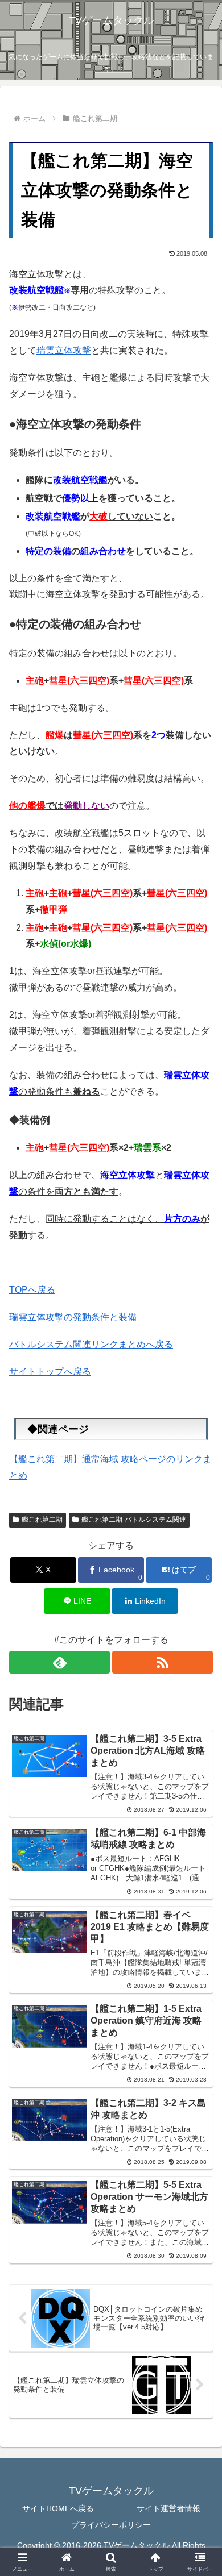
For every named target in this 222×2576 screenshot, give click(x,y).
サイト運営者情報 (165, 2508)
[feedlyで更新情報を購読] (59, 1662)
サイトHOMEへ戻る (58, 2508)
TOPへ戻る (32, 1290)
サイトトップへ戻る (50, 1372)
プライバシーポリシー (111, 2525)
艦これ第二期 (42, 1520)
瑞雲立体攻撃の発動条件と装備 (73, 1317)
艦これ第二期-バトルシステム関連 (134, 1520)
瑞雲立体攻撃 (64, 350)
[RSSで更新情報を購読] (163, 1662)
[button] (200, 1818)
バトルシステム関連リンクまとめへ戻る (91, 1344)
